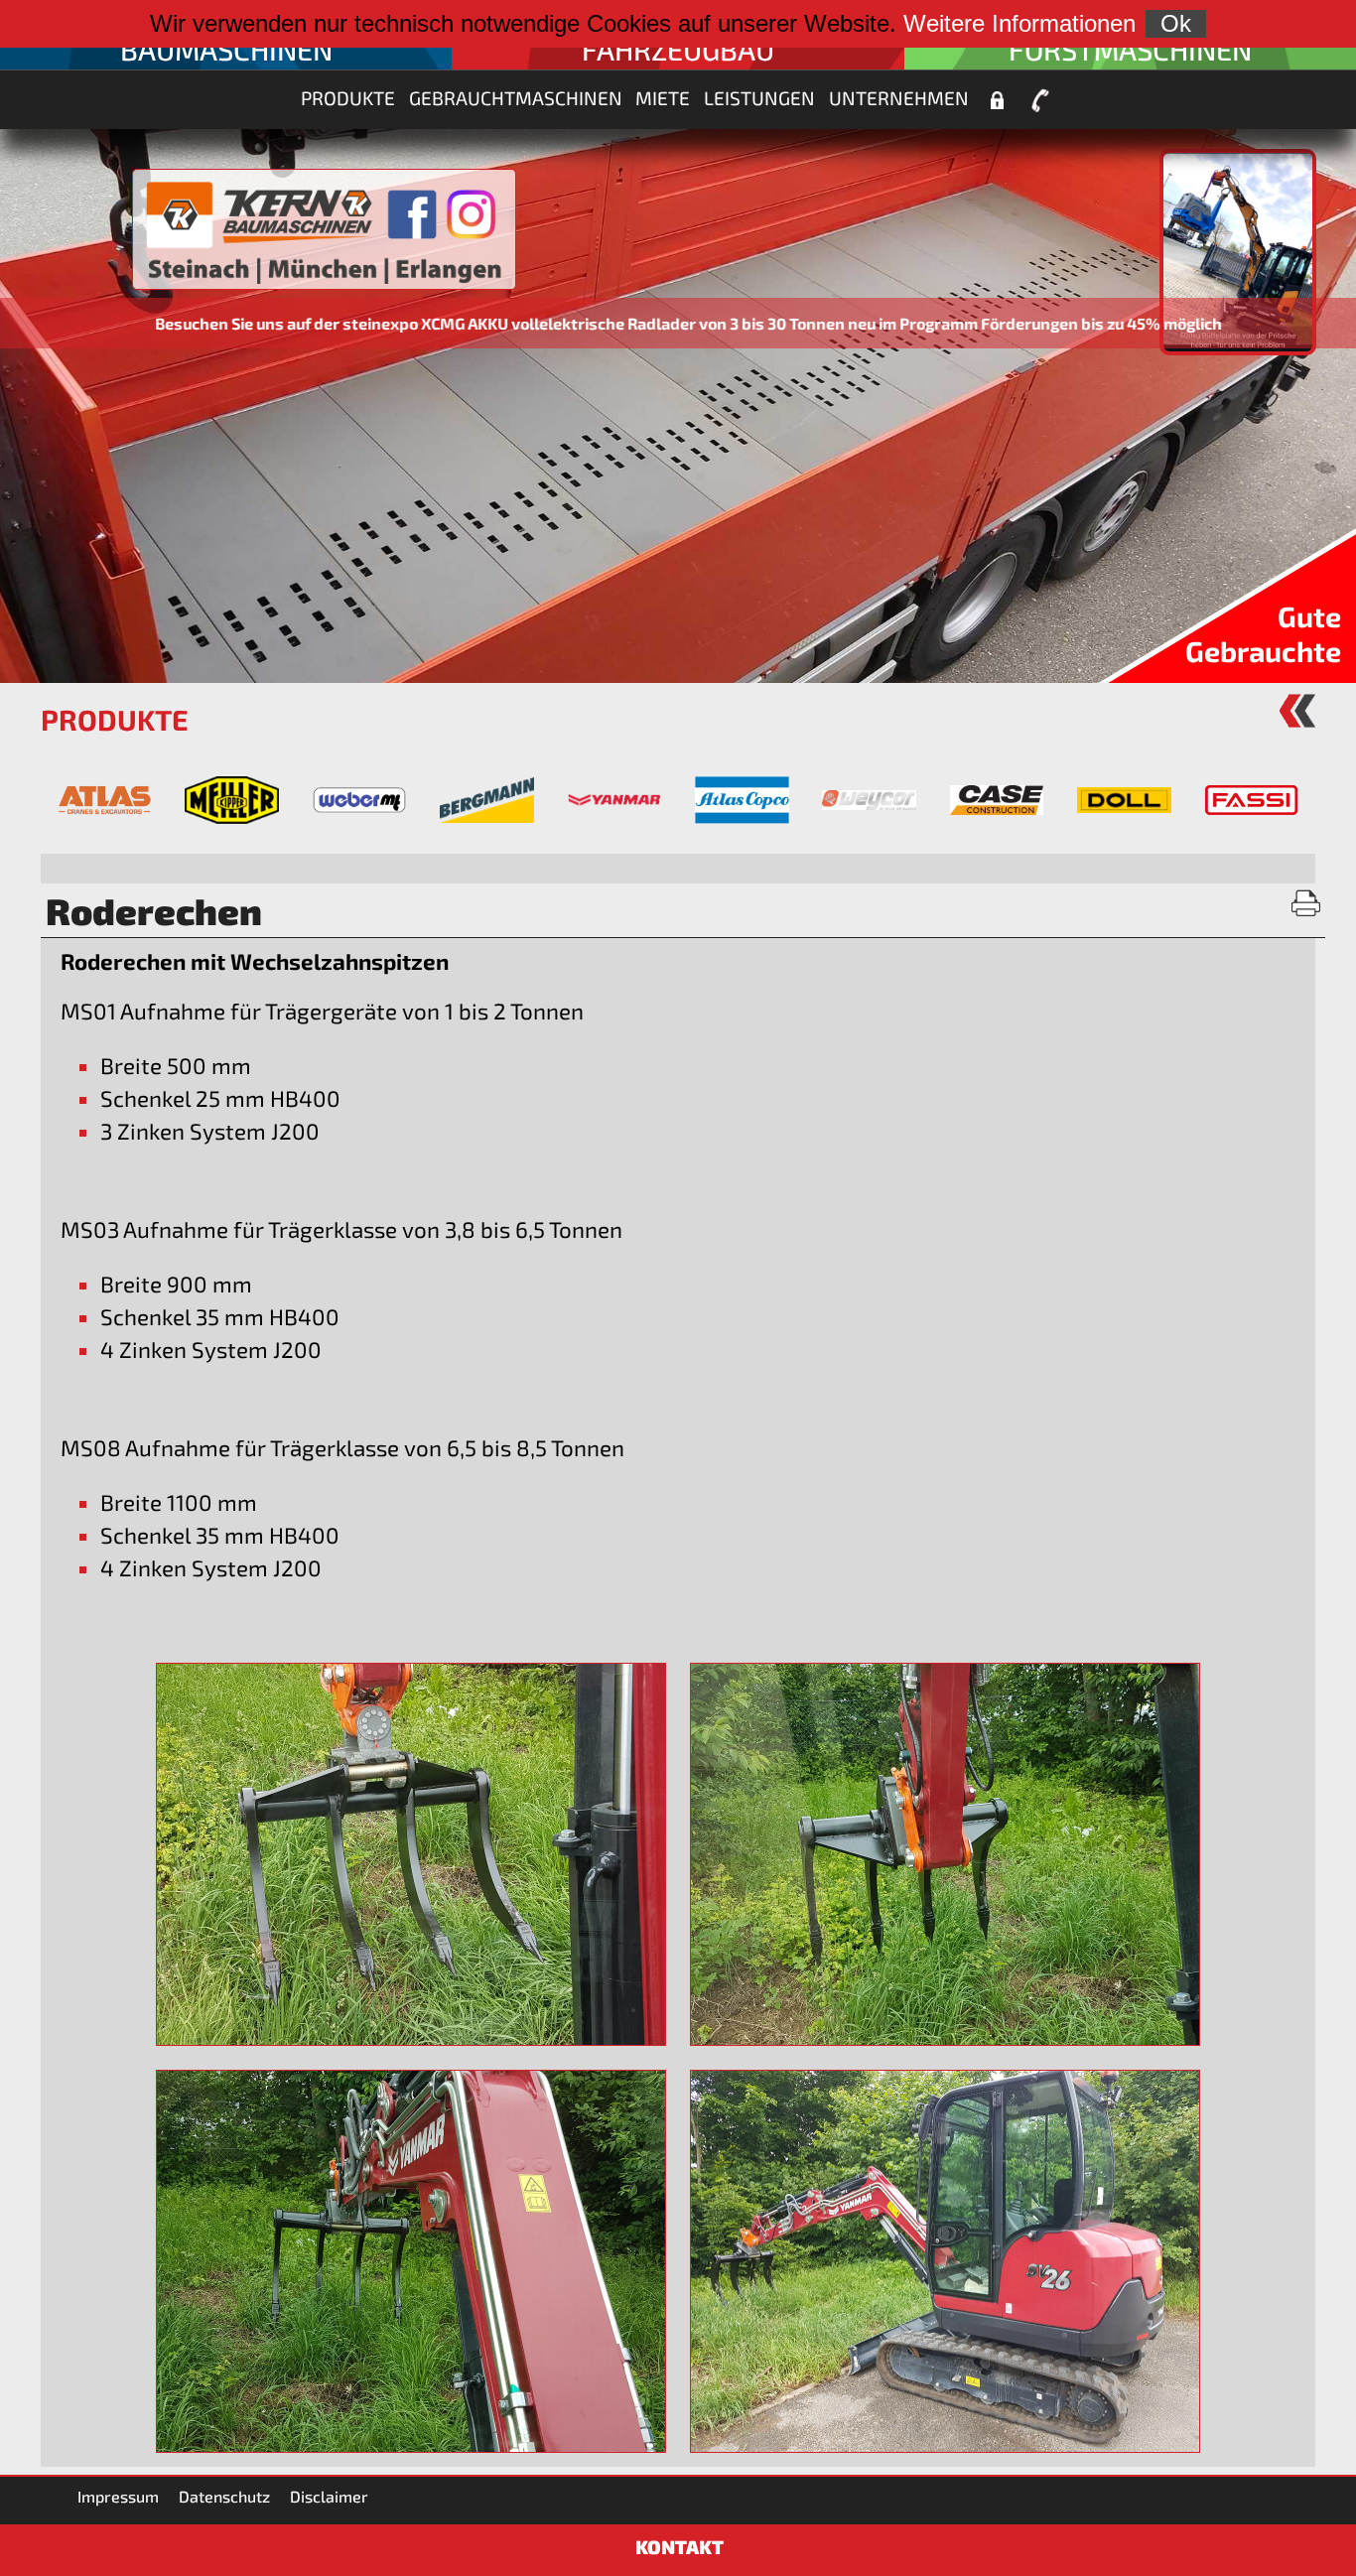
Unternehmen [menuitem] (899, 98)
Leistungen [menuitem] (759, 98)
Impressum (118, 2496)
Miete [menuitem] (663, 98)
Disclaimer (329, 2496)
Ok (1176, 23)
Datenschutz (224, 2496)
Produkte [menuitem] (348, 98)
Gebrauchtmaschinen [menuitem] (516, 98)
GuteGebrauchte (1263, 633)
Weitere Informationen (1019, 23)
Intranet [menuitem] (997, 100)
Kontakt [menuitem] (1040, 100)
